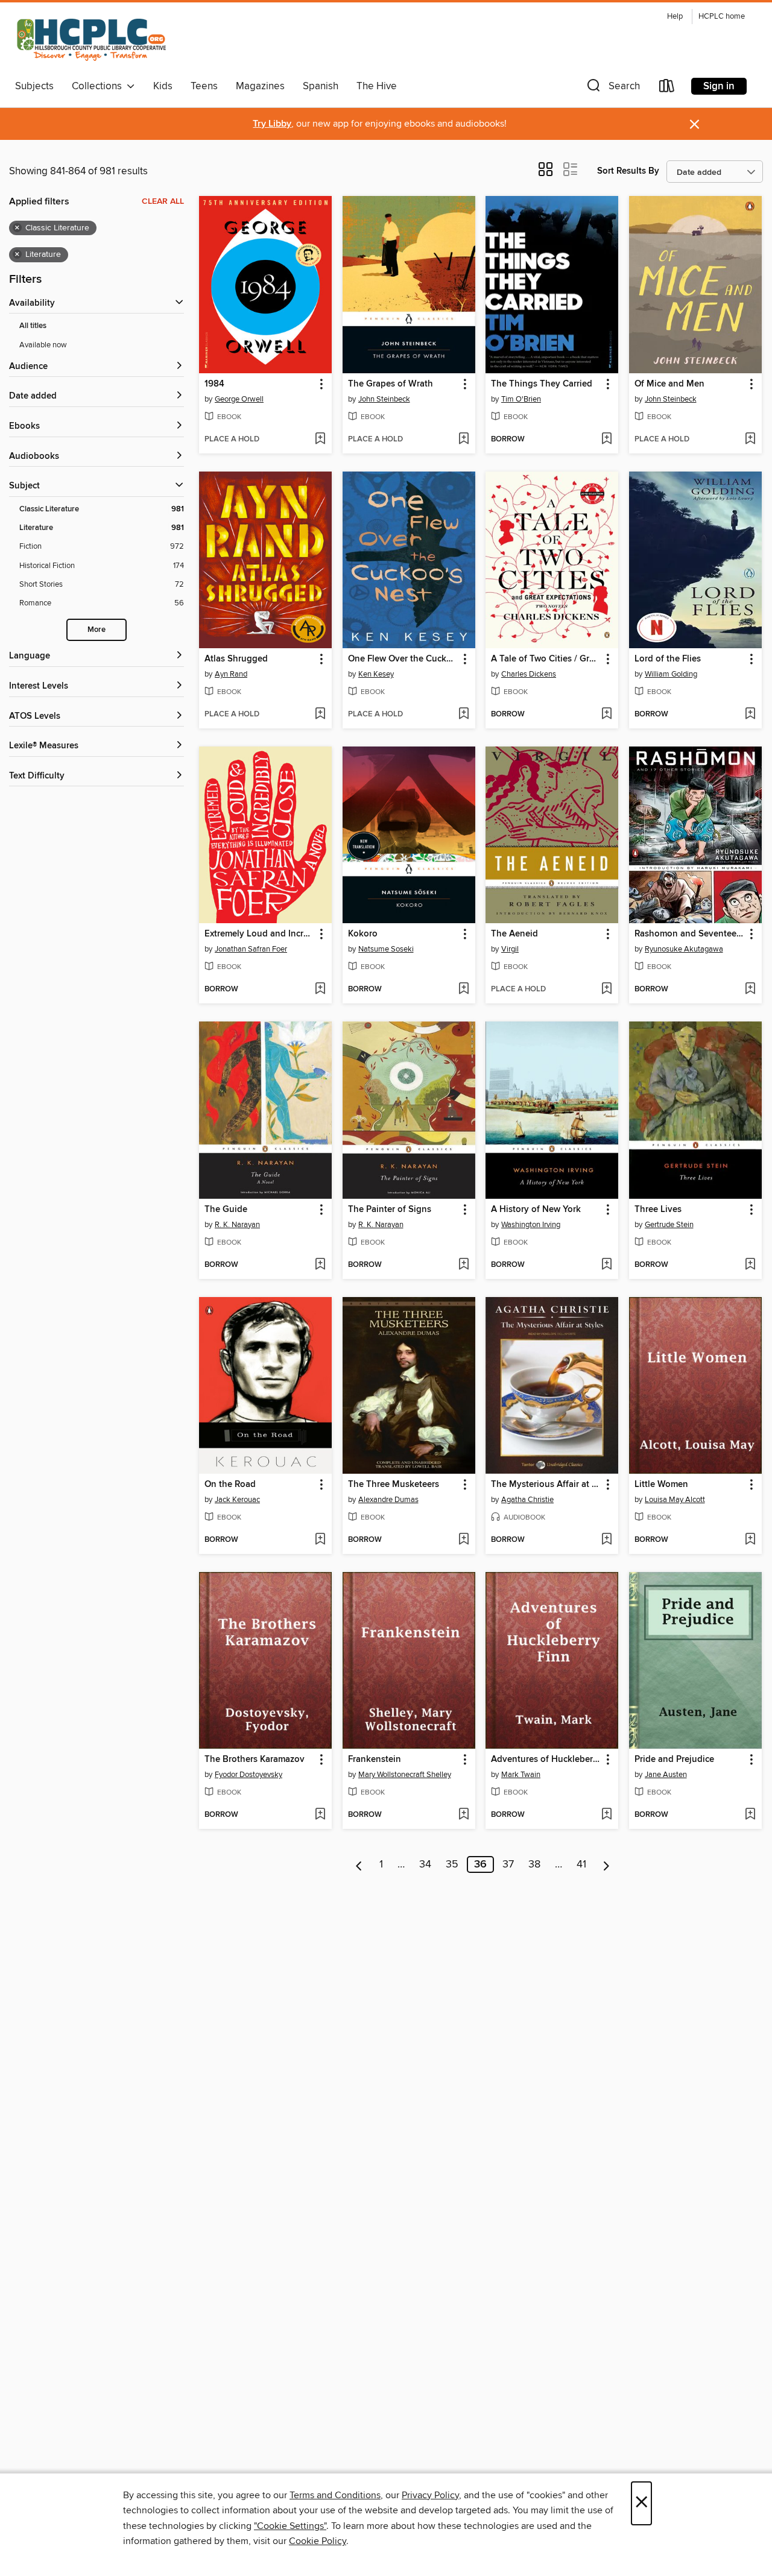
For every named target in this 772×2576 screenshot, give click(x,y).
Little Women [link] (661, 1485)
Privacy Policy (430, 2495)
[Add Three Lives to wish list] (750, 1265)
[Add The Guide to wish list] (320, 1265)
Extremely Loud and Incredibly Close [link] (260, 934)
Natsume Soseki (386, 949)
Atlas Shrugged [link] (236, 659)
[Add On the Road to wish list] (320, 1540)
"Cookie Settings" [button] (290, 2526)
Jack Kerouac (237, 1500)
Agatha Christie (527, 1500)
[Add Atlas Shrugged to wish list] (320, 715)
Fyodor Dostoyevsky (248, 1775)
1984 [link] (214, 384)
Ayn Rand (231, 674)
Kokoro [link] (363, 934)
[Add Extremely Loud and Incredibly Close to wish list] (320, 990)
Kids (163, 86)
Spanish (321, 86)
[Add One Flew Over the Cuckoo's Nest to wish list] (464, 715)
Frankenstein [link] (375, 1760)
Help (675, 17)
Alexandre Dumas (388, 1500)
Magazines (260, 86)
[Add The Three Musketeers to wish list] (464, 1540)
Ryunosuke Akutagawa (684, 949)
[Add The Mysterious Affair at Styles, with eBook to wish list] (606, 1540)
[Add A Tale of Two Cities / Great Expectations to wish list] (606, 715)
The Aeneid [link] (514, 934)
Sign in (719, 86)
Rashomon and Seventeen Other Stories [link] (690, 934)
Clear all (163, 201)
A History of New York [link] (536, 1210)
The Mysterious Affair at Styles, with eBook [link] (546, 1485)
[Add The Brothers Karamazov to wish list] (320, 1815)
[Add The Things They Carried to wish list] (606, 440)
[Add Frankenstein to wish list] (464, 1815)
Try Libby (272, 124)
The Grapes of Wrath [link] (391, 384)
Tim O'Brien (521, 399)
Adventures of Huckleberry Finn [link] (546, 1760)
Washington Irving (531, 1225)
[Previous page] (359, 1864)
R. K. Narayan (237, 1225)
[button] (612, 88)
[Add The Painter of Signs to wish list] (464, 1265)
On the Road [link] (230, 1485)
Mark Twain (521, 1775)
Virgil (510, 949)
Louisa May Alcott (675, 1500)
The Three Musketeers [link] (394, 1485)
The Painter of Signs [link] (390, 1210)
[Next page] (606, 1864)
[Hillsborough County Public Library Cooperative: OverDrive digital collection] (93, 41)
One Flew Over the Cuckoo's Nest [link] (403, 659)
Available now (43, 345)
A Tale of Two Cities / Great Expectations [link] (546, 659)
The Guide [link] (226, 1210)
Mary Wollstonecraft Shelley (405, 1775)
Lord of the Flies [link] (668, 659)
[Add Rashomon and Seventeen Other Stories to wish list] (750, 990)
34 (425, 1864)
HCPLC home (722, 17)
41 (581, 1864)
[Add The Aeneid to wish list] (606, 990)
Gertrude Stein (669, 1225)
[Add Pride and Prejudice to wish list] (750, 1815)
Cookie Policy (318, 2541)
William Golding (671, 674)
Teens (204, 86)
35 (452, 1864)
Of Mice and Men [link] (669, 384)
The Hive (377, 86)
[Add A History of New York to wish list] (606, 1265)
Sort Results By (628, 171)
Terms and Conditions (335, 2495)
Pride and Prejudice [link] (674, 1760)
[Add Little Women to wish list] (750, 1540)
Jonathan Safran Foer (251, 949)
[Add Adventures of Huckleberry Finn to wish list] (606, 1815)
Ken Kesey (376, 674)
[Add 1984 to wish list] (320, 440)
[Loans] (667, 88)
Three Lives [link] (658, 1210)
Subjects (34, 86)
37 (508, 1864)
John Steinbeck (384, 399)
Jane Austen (666, 1775)
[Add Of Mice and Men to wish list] (750, 440)
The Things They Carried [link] (542, 384)
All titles (33, 326)
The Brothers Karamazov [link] (255, 1760)
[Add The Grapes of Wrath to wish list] (464, 440)
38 (534, 1864)
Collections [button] (99, 86)
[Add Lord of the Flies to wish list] (750, 715)
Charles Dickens (529, 674)
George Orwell (239, 399)
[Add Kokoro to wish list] (464, 990)
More (96, 630)
